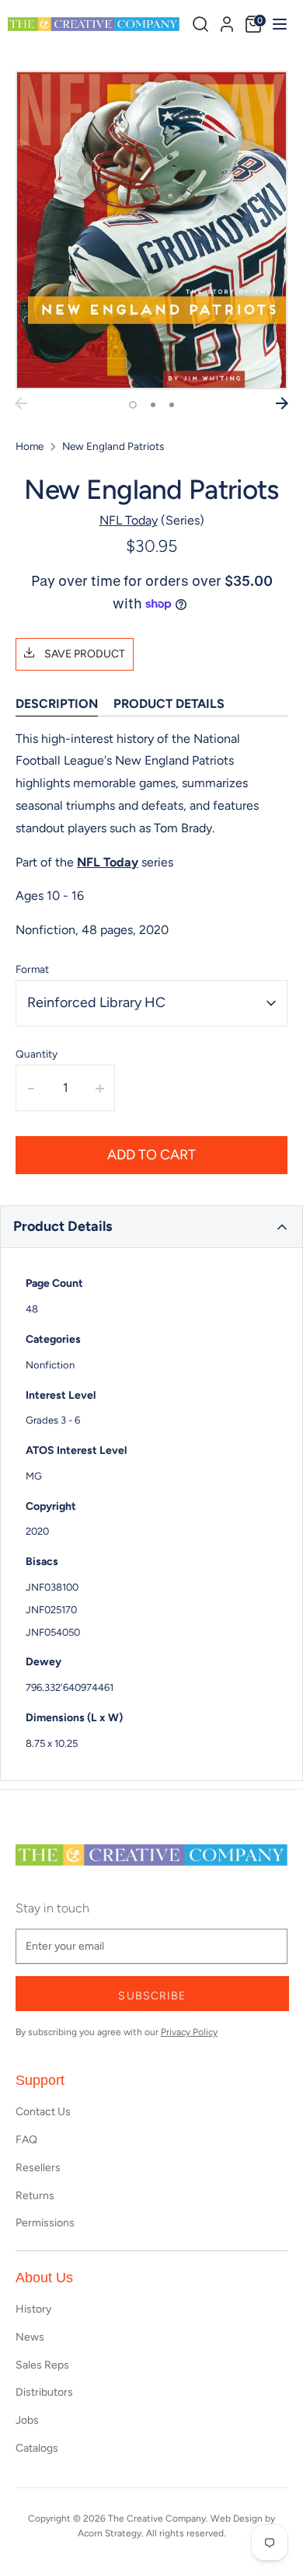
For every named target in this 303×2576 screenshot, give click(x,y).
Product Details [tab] (169, 704)
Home (30, 446)
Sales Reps (42, 2365)
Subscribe (152, 1996)
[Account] (227, 22)
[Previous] (21, 403)
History (33, 2309)
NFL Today (129, 520)
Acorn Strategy (110, 2533)
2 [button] (153, 405)
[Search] (200, 24)
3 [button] (172, 405)
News (30, 2337)
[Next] (282, 403)
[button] (151, 1227)
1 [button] (133, 405)
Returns (35, 2196)
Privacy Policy (189, 2032)
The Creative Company (157, 2518)
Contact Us (43, 2112)
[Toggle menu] (278, 24)
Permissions (45, 2223)
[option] (151, 230)
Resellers (38, 2168)
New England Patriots (113, 446)
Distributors (44, 2392)
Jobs (27, 2420)
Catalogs (37, 2448)
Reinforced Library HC (96, 1002)
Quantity (37, 1054)
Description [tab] (57, 704)
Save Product (84, 654)
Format (32, 969)
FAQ (26, 2140)
